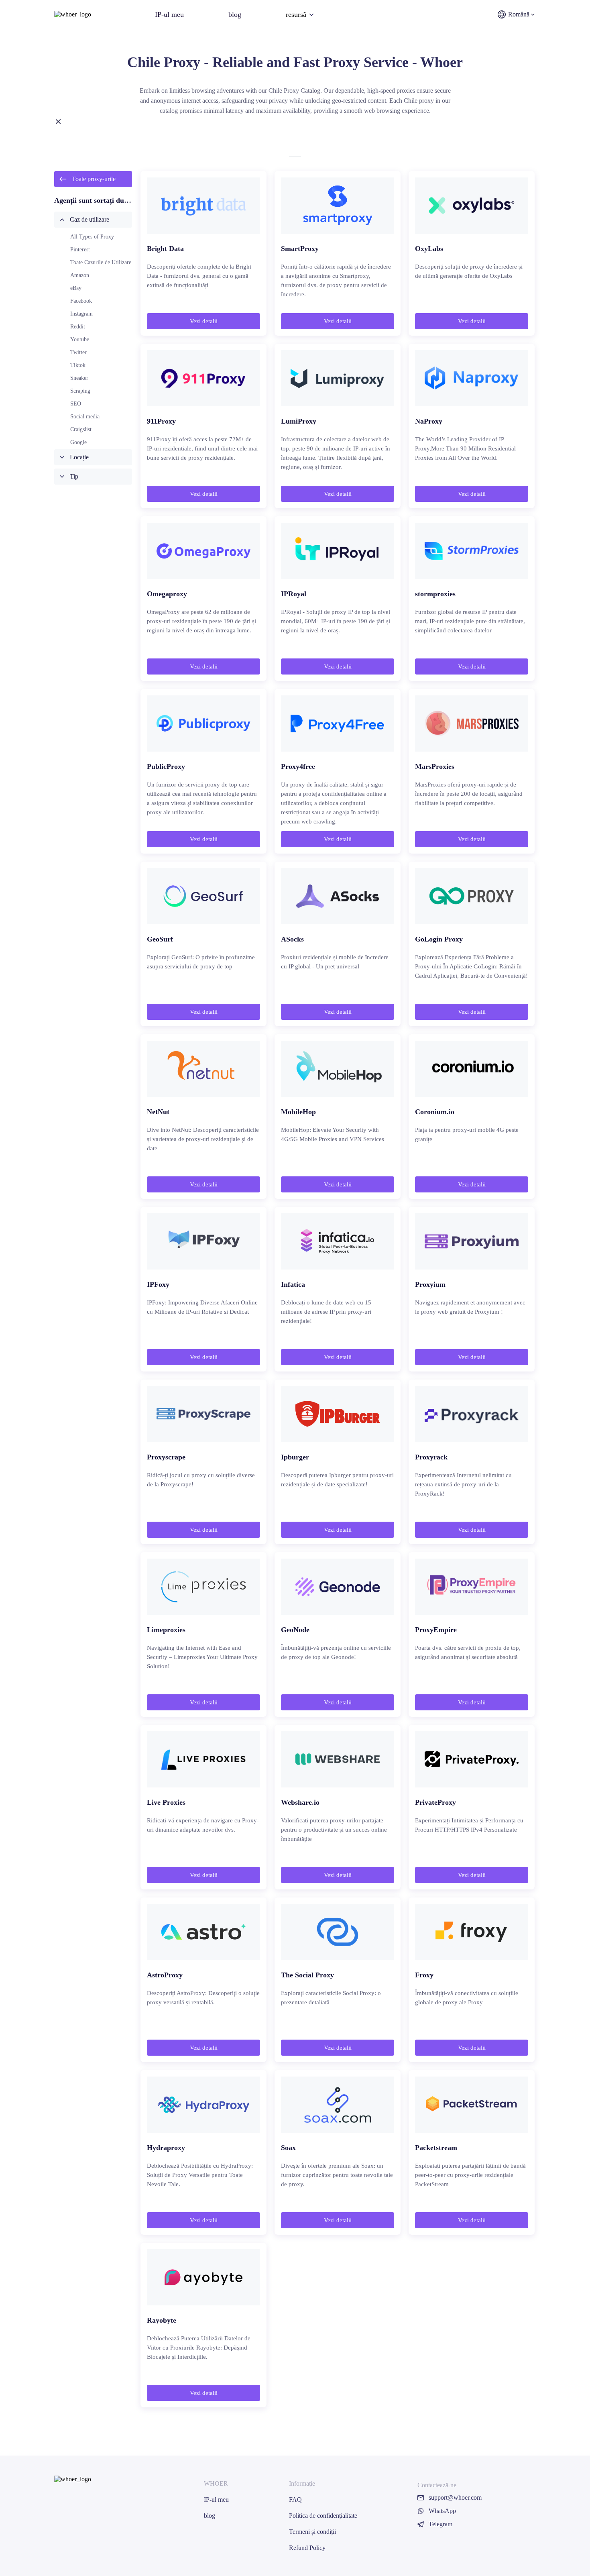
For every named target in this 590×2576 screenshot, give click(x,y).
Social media (85, 417)
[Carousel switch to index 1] (295, 157)
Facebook (81, 301)
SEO (76, 404)
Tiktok (78, 365)
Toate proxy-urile (94, 179)
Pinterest (80, 250)
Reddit (78, 327)
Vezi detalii (204, 321)
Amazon (80, 275)
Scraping (80, 391)
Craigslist (81, 429)
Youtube (80, 339)
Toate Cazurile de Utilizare (101, 262)
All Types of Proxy (92, 237)
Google (78, 442)
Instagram (81, 314)
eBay (76, 288)
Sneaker (79, 378)
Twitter (78, 352)
